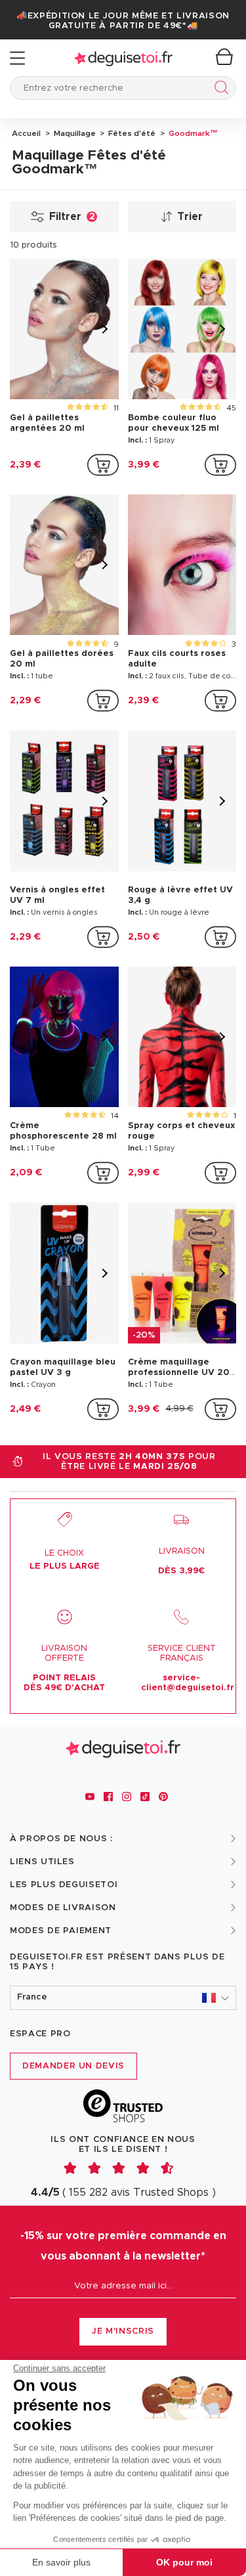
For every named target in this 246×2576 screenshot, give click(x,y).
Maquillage (74, 133)
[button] (123, 1998)
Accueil (26, 133)
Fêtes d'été (131, 133)
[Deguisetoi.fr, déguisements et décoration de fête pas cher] (123, 58)
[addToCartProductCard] (103, 465)
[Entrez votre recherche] (219, 90)
